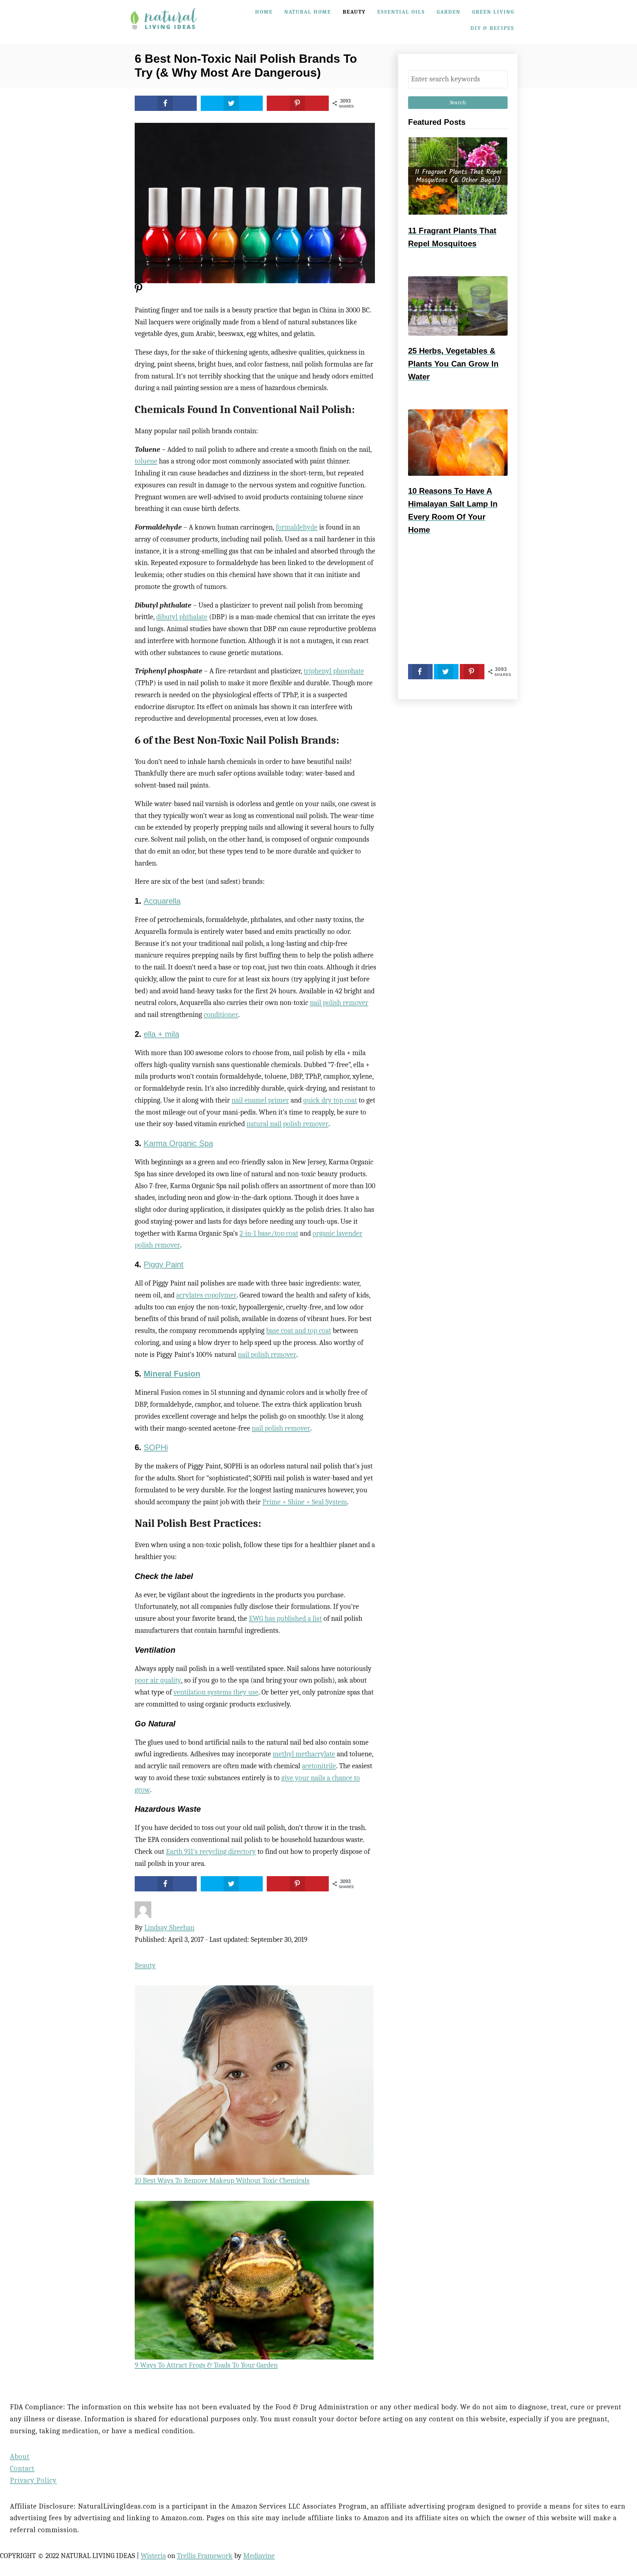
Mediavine (259, 2556)
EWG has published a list (285, 1619)
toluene (146, 461)
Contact (22, 2468)
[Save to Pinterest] (298, 103)
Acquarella (162, 901)
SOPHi (156, 1447)
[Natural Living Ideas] (164, 34)
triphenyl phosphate (334, 671)
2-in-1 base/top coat (269, 1233)
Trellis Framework (205, 2556)
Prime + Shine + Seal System (305, 1502)
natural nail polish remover (287, 1124)
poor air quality (158, 1680)
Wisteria (153, 2556)
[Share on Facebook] (166, 103)
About (20, 2456)
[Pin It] (139, 291)
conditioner (221, 1015)
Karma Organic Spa (178, 1143)
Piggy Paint (164, 1264)
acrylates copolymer (206, 1295)
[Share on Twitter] (232, 103)
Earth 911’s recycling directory (211, 1852)
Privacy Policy (33, 2480)
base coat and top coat (299, 1331)
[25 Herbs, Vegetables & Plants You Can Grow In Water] (458, 306)
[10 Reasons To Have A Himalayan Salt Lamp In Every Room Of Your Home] (458, 443)
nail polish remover (339, 1003)
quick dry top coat (330, 1100)
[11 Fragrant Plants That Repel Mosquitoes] (458, 176)
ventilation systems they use (216, 1692)
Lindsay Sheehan (169, 1928)
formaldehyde (297, 527)
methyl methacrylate (304, 1754)
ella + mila (161, 1034)
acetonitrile (319, 1766)
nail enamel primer (260, 1100)
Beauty (145, 1965)
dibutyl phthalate (182, 617)
